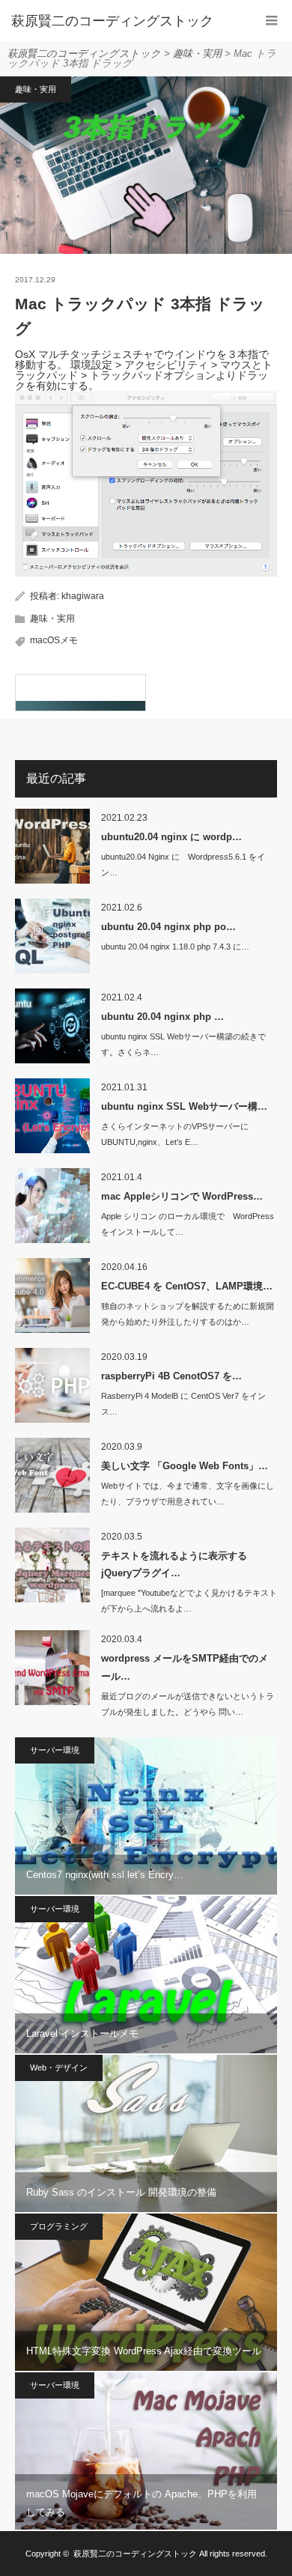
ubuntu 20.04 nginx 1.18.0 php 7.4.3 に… (175, 947)
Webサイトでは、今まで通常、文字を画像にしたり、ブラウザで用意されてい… (188, 1494)
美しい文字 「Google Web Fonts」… (185, 1466)
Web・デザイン (59, 2068)
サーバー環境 (55, 1750)
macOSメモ (54, 640)
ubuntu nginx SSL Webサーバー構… (184, 1106)
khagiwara (83, 596)
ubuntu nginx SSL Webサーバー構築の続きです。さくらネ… (183, 1044)
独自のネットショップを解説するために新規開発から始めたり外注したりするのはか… (188, 1314)
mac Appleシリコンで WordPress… (182, 1196)
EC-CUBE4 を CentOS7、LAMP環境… (187, 1286)
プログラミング (59, 2226)
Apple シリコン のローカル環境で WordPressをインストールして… (188, 1224)
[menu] (271, 21)
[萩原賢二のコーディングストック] (124, 21)
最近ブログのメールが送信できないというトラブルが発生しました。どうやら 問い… (188, 1704)
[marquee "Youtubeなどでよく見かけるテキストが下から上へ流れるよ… (189, 1601)
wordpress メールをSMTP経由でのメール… (185, 1667)
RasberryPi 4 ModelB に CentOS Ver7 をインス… (183, 1404)
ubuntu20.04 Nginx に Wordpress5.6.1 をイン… (183, 865)
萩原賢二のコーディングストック (135, 2554)
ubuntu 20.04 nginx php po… (168, 927)
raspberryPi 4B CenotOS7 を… (171, 1376)
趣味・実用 (36, 89)
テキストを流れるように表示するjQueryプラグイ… (174, 1564)
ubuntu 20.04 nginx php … (162, 1017)
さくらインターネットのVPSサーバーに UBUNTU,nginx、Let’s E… (175, 1134)
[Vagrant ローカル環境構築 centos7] (80, 693)
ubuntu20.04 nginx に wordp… (171, 837)
